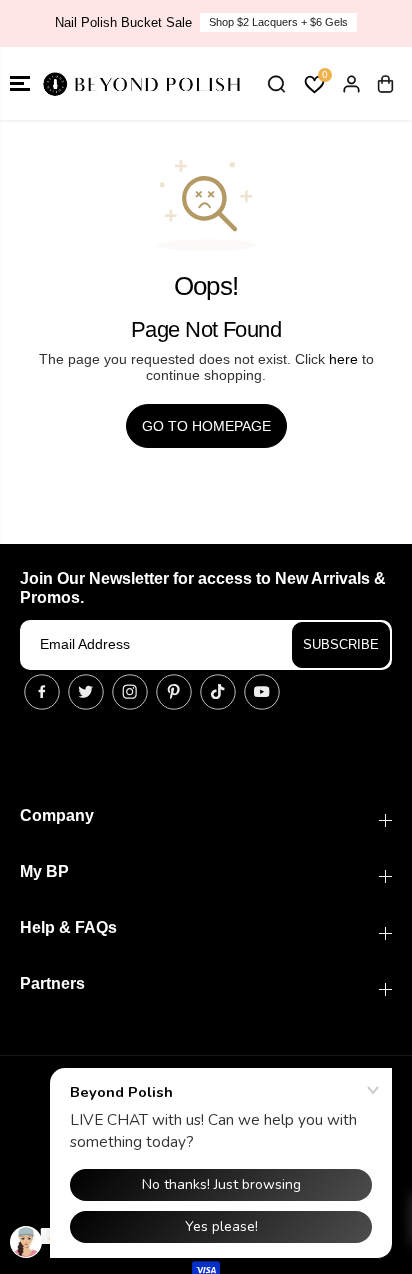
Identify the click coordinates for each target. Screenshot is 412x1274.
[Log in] (351, 84)
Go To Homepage (206, 426)
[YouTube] (262, 692)
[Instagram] (130, 692)
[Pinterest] (174, 692)
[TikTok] (218, 692)
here (343, 359)
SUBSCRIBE (341, 644)
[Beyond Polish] (140, 83)
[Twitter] (86, 692)
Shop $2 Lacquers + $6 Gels (278, 22)
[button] (20, 83)
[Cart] (385, 84)
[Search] (276, 84)
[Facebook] (42, 692)
